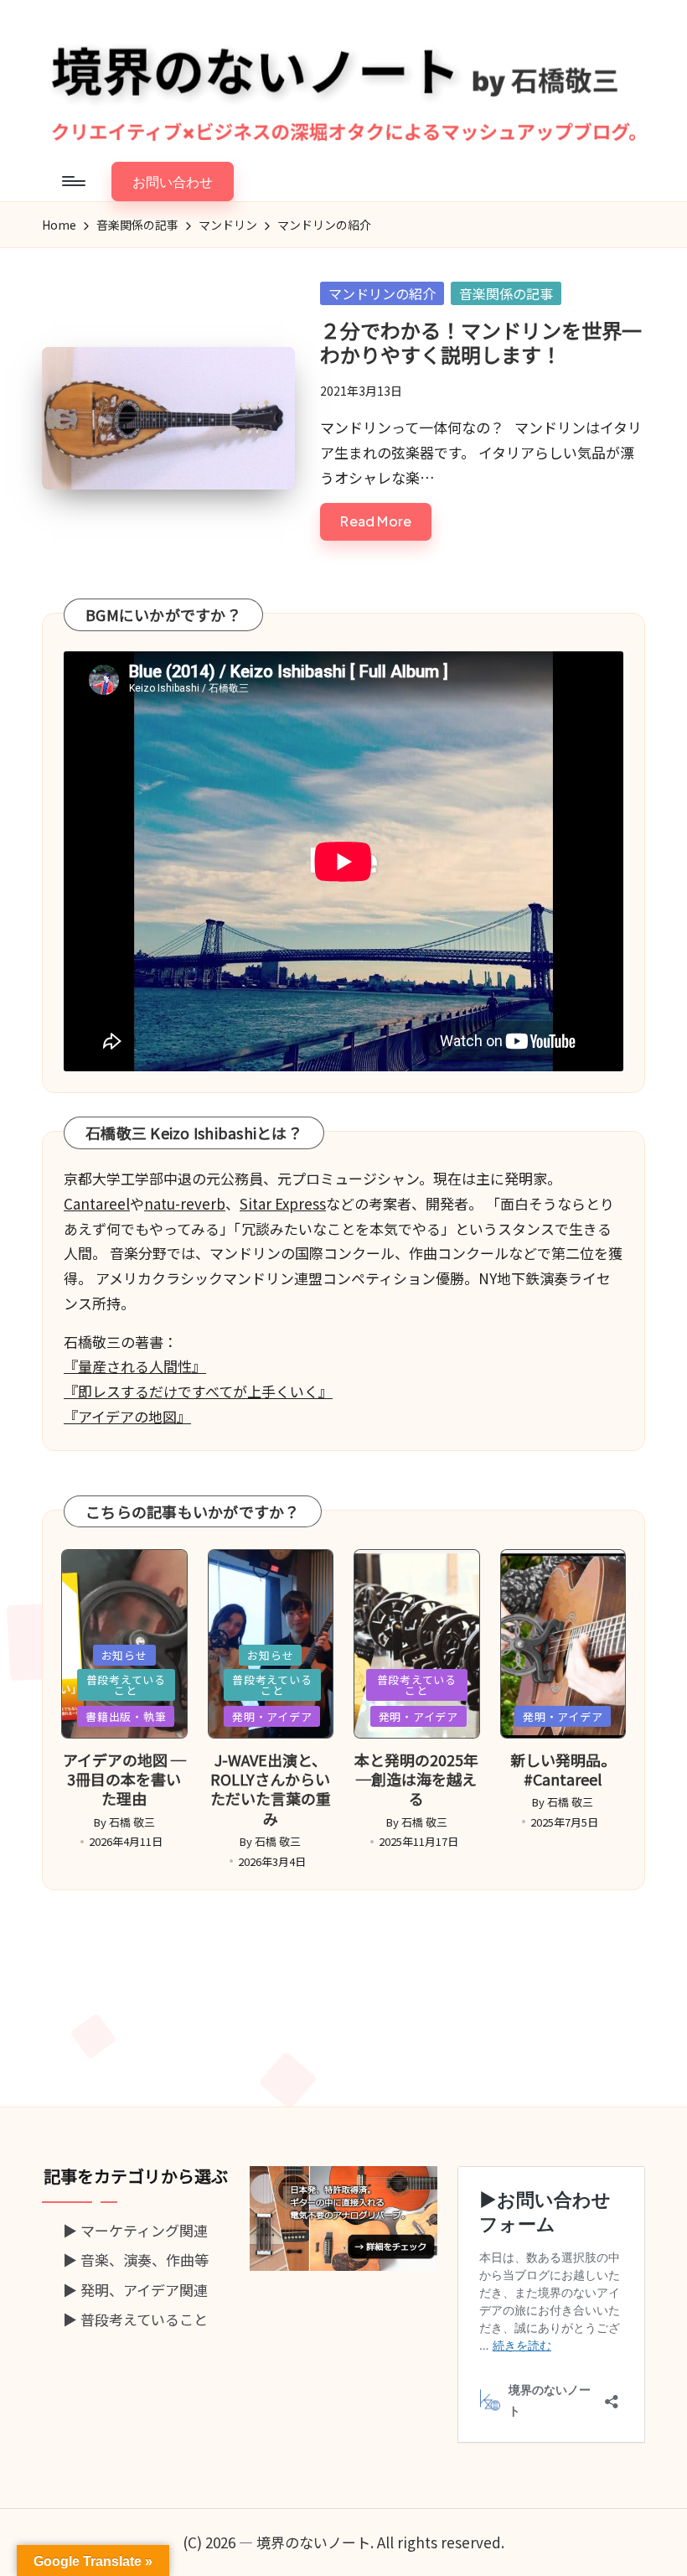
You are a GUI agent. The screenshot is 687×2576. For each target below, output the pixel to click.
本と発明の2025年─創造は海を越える (416, 1779)
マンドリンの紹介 (382, 293)
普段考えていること (126, 1685)
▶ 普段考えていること (135, 2319)
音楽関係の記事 (506, 293)
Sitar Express (283, 1203)
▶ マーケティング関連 (135, 2230)
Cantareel (97, 1203)
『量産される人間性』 (135, 1366)
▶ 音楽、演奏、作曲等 (136, 2260)
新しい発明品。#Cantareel (563, 1769)
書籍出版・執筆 (126, 1716)
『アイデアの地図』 (127, 1416)
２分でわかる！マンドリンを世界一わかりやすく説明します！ (481, 342)
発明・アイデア (272, 1716)
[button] (173, 181)
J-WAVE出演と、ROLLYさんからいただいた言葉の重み (271, 1789)
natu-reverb (185, 1203)
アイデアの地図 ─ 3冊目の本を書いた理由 (124, 1779)
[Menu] (72, 181)
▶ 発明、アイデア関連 (135, 2290)
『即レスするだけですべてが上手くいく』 (198, 1391)
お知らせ (124, 1655)
